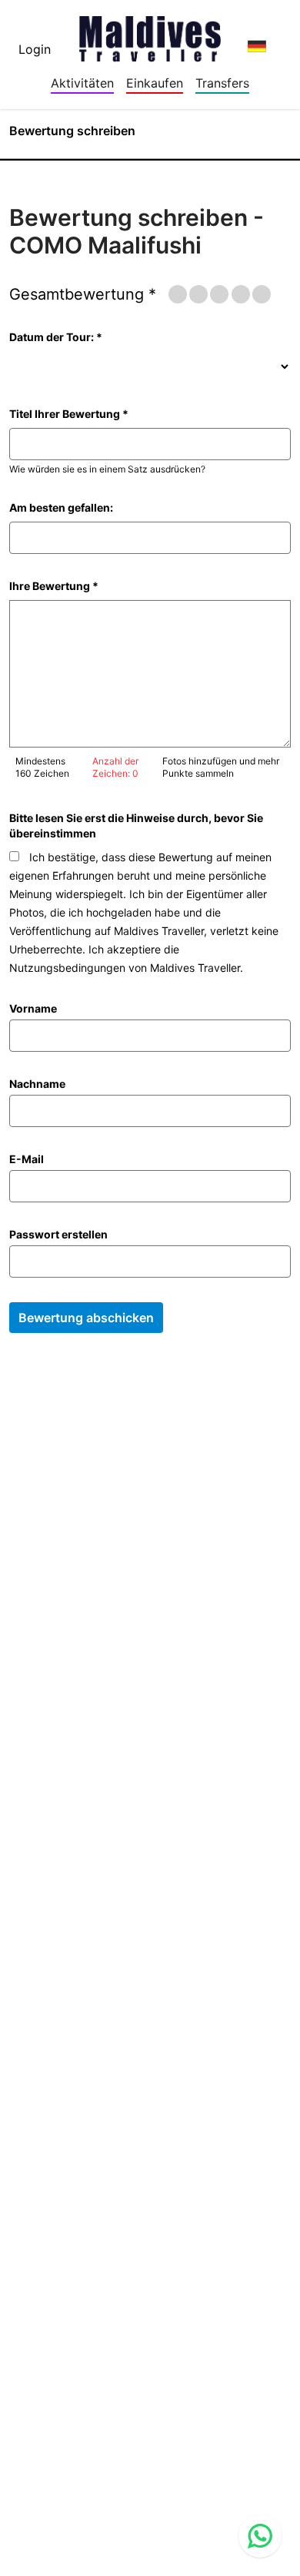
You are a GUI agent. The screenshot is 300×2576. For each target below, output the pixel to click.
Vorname (33, 1008)
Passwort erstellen (58, 1234)
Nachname (37, 1084)
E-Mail (27, 1159)
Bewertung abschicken (86, 1318)
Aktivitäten (82, 83)
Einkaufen (155, 83)
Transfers (222, 83)
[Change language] (257, 46)
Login (35, 49)
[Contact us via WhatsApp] (260, 2536)
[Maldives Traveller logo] (150, 34)
